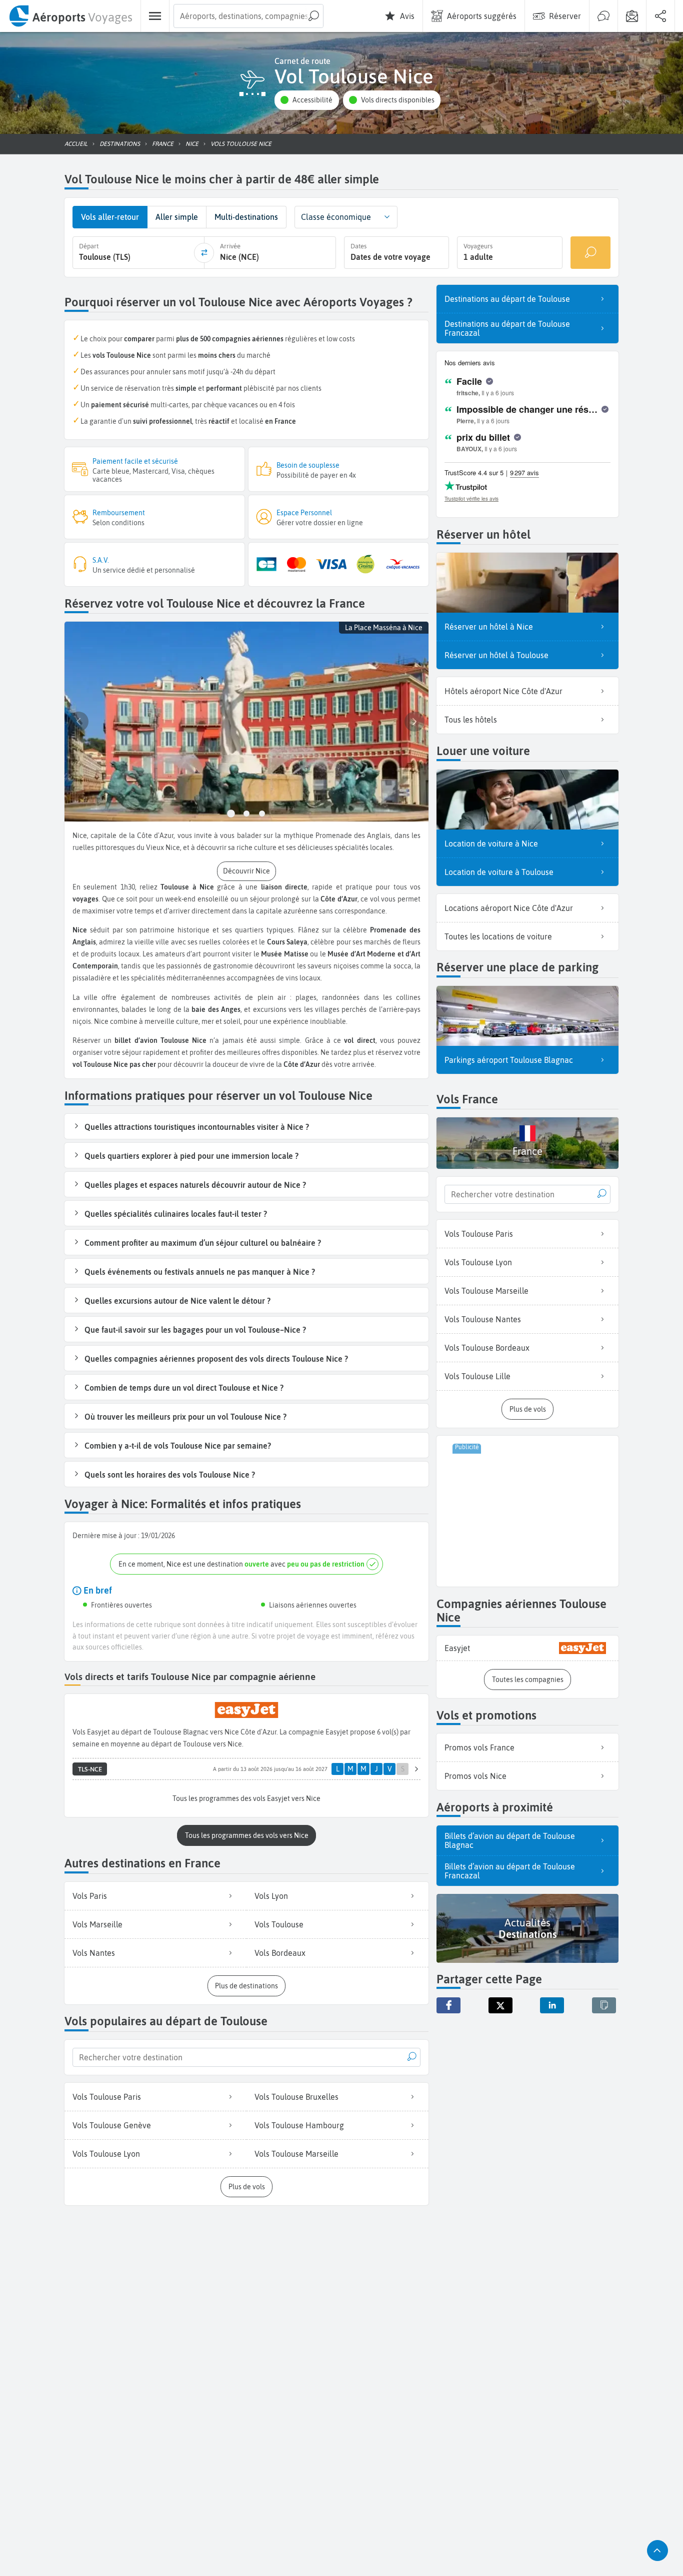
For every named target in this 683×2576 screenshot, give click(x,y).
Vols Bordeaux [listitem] (280, 1953)
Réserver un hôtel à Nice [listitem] (489, 627)
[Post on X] (500, 2005)
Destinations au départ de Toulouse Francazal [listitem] (507, 328)
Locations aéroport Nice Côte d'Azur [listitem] (509, 908)
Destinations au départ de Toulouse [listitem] (507, 299)
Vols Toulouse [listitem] (279, 1924)
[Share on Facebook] (448, 2005)
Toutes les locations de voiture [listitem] (498, 936)
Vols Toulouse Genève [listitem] (112, 2125)
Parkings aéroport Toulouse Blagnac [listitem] (509, 1060)
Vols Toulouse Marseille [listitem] (296, 2154)
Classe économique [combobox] (336, 217)
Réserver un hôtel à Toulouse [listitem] (496, 655)
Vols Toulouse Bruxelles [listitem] (296, 2097)
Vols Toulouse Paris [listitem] (107, 2097)
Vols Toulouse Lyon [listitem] (106, 2154)
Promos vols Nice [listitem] (475, 1776)
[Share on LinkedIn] (552, 2005)
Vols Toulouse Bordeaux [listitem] (487, 1348)
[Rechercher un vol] (590, 253)
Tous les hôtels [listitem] (471, 720)
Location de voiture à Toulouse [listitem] (499, 872)
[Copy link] (604, 2005)
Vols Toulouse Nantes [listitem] (483, 1319)
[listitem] (527, 1648)
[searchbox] (248, 16)
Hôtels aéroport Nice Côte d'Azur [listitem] (503, 691)
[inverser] (204, 253)
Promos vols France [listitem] (479, 1747)
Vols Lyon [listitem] (271, 1896)
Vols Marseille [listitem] (97, 1924)
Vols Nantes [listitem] (94, 1953)
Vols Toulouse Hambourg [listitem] (299, 2125)
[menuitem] (70, 16)
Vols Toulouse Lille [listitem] (477, 1376)
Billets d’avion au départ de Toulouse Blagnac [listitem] (510, 1840)
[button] (306, 100)
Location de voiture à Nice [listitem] (491, 844)
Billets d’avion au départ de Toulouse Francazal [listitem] (510, 1871)
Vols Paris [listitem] (90, 1896)
